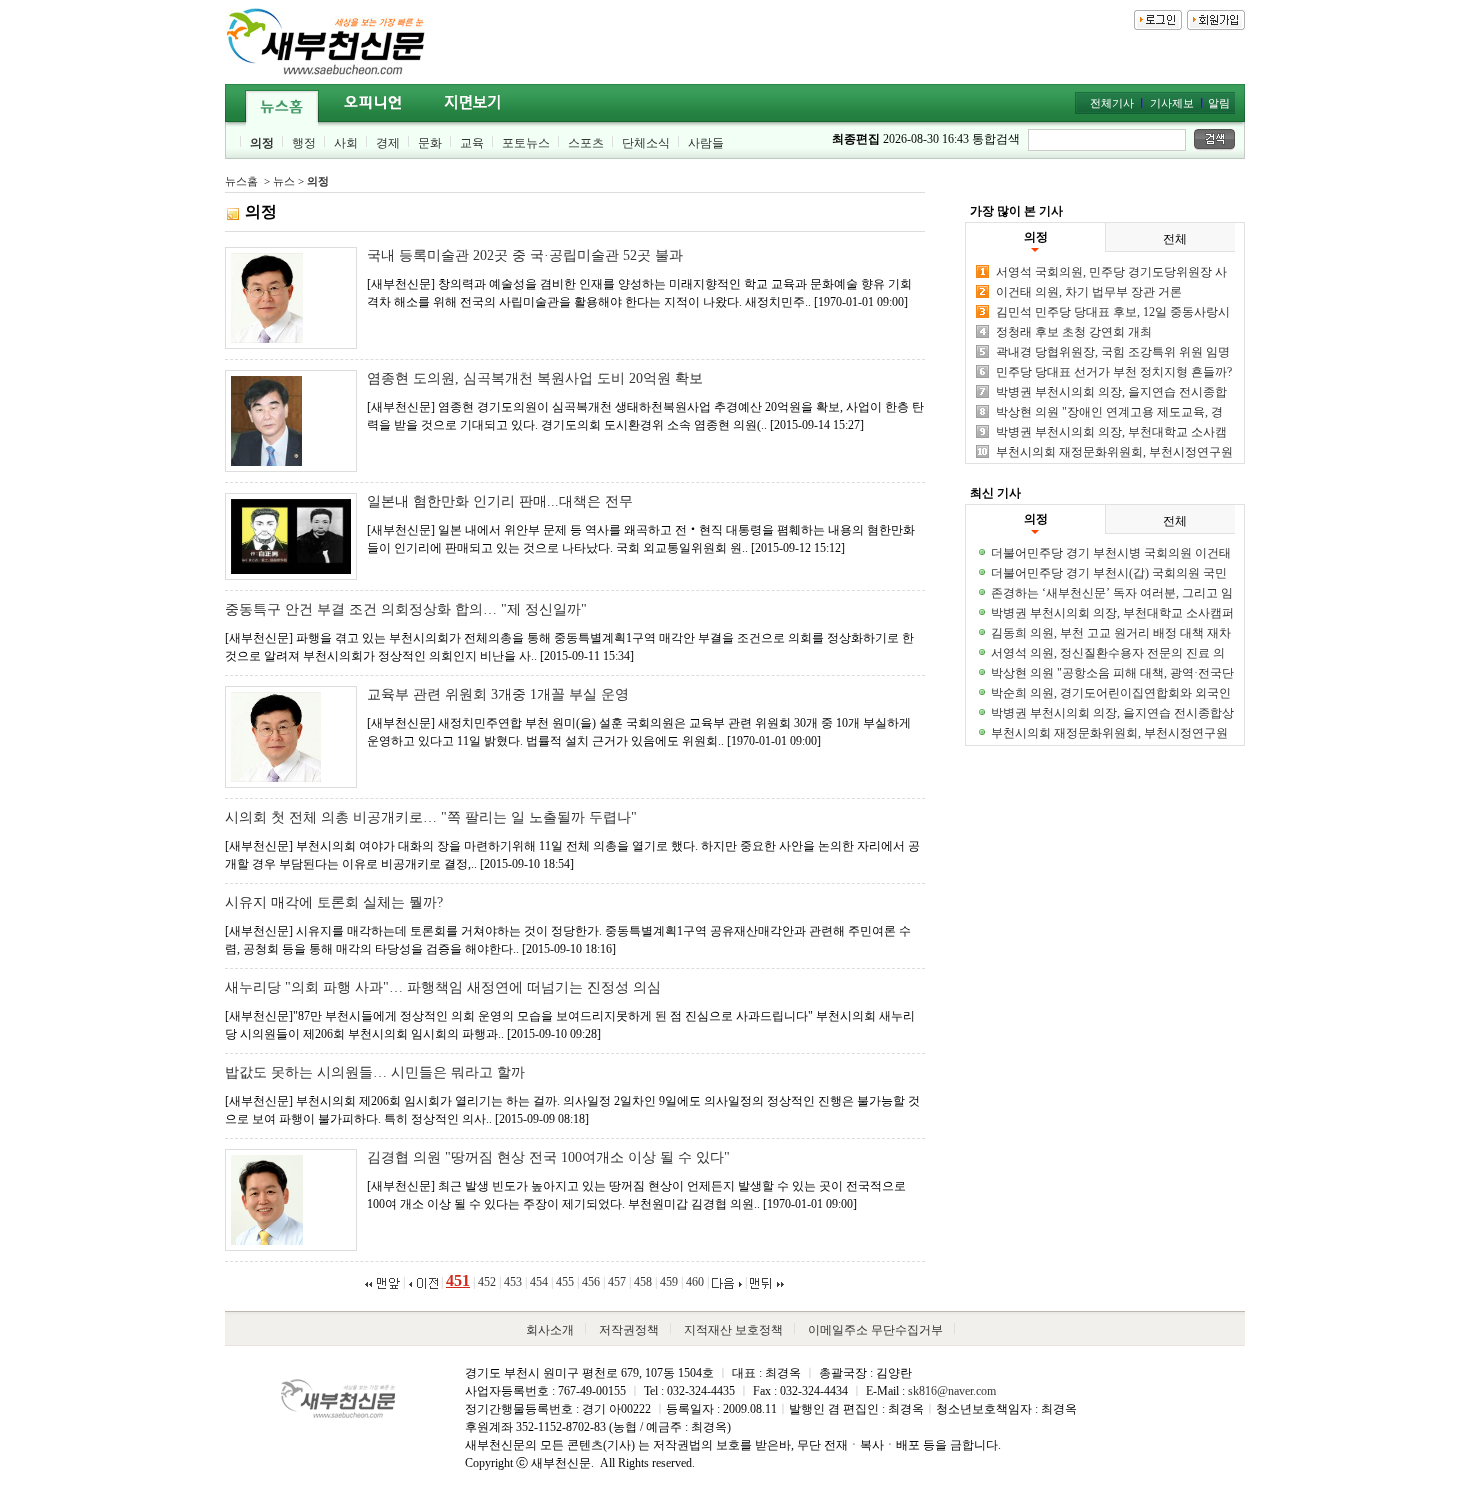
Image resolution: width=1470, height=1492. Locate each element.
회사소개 (550, 1330)
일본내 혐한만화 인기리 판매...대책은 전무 (500, 501)
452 (487, 1282)
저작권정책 (629, 1330)
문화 (430, 143)
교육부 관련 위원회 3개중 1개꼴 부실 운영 (498, 694)
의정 (262, 143)
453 (513, 1282)
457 (617, 1282)
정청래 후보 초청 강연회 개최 (1074, 332)
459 (669, 1282)
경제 (388, 143)
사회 (346, 143)
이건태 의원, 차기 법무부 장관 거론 (1089, 292)
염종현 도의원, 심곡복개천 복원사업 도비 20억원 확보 (535, 378)
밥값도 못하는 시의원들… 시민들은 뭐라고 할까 (375, 1072)
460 (695, 1282)
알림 (1219, 103)
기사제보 (1172, 103)
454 (539, 1282)
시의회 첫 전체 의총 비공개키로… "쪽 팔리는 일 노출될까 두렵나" (431, 817)
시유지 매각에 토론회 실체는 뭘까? (334, 902)
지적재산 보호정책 (733, 1330)
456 (591, 1282)
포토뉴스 (526, 143)
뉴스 (284, 181)
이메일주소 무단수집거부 (875, 1330)
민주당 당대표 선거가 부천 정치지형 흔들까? (1114, 372)
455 (565, 1282)
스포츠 (586, 143)
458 (643, 1282)
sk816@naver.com (952, 1391)
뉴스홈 (241, 181)
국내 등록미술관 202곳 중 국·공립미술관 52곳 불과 (525, 255)
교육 (472, 143)
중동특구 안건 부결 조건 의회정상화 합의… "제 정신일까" (406, 609)
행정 (304, 143)
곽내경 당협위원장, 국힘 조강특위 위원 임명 (1113, 352)
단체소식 (646, 143)
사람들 (706, 143)
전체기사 (1112, 103)
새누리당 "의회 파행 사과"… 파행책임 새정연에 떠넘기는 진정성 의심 (443, 987)
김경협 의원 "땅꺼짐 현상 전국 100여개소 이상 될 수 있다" (548, 1157)
